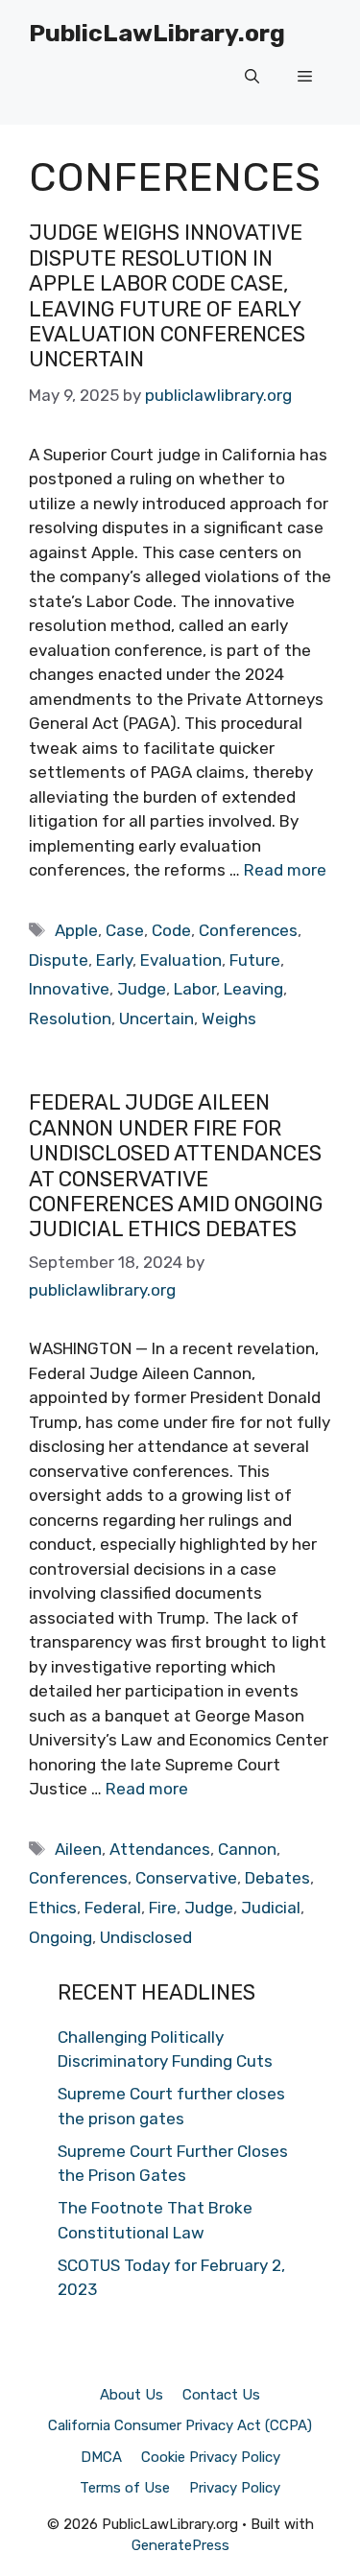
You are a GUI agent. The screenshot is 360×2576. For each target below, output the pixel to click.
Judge (142, 989)
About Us (132, 2395)
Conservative (186, 1878)
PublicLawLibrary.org (157, 33)
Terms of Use (125, 2488)
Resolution (70, 1019)
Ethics (53, 1908)
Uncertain (156, 1019)
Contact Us (221, 2395)
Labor (195, 989)
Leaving (253, 989)
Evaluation (181, 960)
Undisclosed (146, 1937)
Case (125, 930)
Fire (163, 1908)
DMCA (101, 2457)
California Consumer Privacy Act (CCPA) (180, 2425)
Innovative (69, 989)
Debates (277, 1878)
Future (255, 960)
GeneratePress (180, 2545)
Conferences (248, 930)
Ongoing (60, 1937)
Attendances (160, 1849)
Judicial (271, 1908)
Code (171, 930)
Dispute (59, 960)
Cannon (247, 1849)
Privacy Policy (235, 2488)
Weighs (229, 1019)
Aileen (78, 1849)
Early (114, 960)
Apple (76, 930)
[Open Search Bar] (252, 77)
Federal (113, 1908)
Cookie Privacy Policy (211, 2457)
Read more (285, 870)
